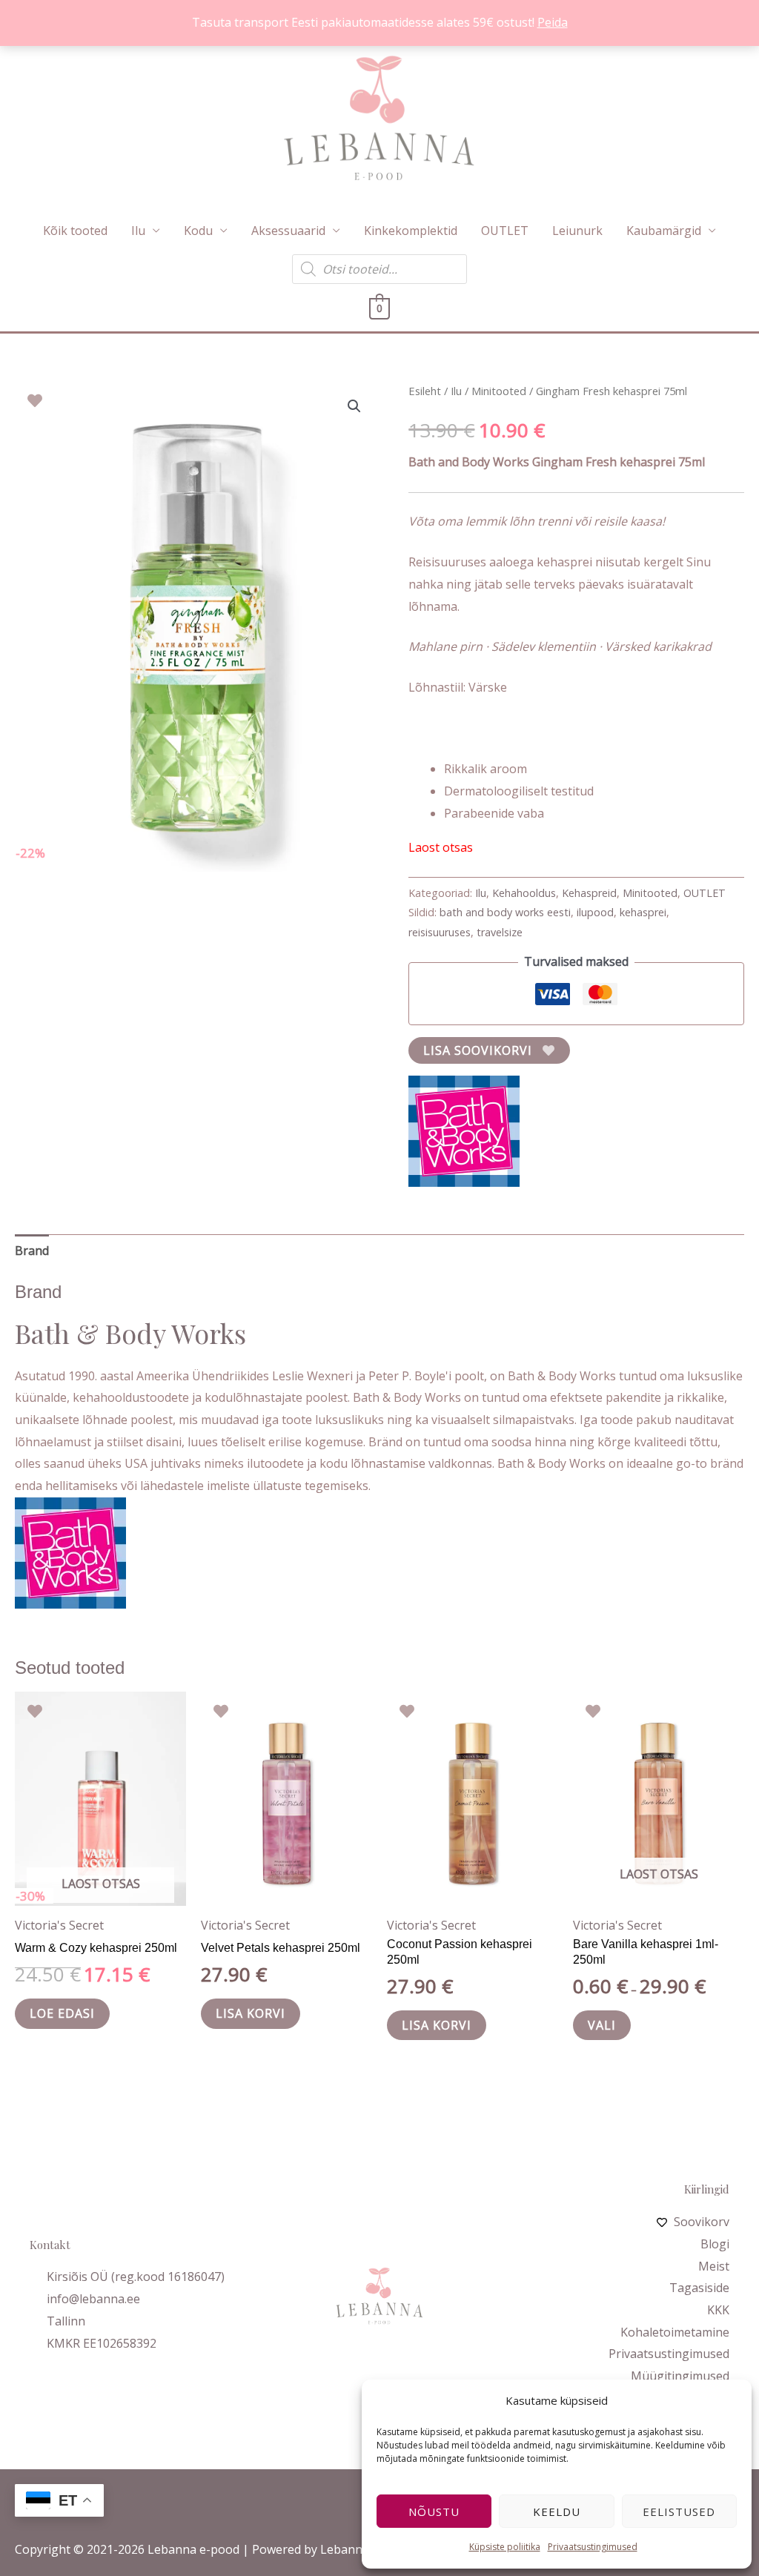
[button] (354, 406)
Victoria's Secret (59, 1925)
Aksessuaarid (288, 231)
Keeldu (557, 2512)
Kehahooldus (524, 893)
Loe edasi (62, 2013)
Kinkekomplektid (411, 231)
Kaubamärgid (664, 231)
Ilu (138, 231)
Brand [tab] (32, 1251)
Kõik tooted (75, 231)
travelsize (500, 932)
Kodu (198, 231)
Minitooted (499, 391)
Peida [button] (553, 22)
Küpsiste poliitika (505, 2547)
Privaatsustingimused (593, 2547)
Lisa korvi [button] (251, 2013)
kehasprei (643, 912)
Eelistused (679, 2512)
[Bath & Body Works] (464, 1131)
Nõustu (434, 2512)
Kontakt (50, 2245)
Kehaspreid (589, 893)
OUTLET (505, 231)
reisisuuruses (440, 932)
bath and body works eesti (505, 912)
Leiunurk (577, 231)
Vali (602, 2025)
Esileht (425, 391)
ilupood (595, 912)
